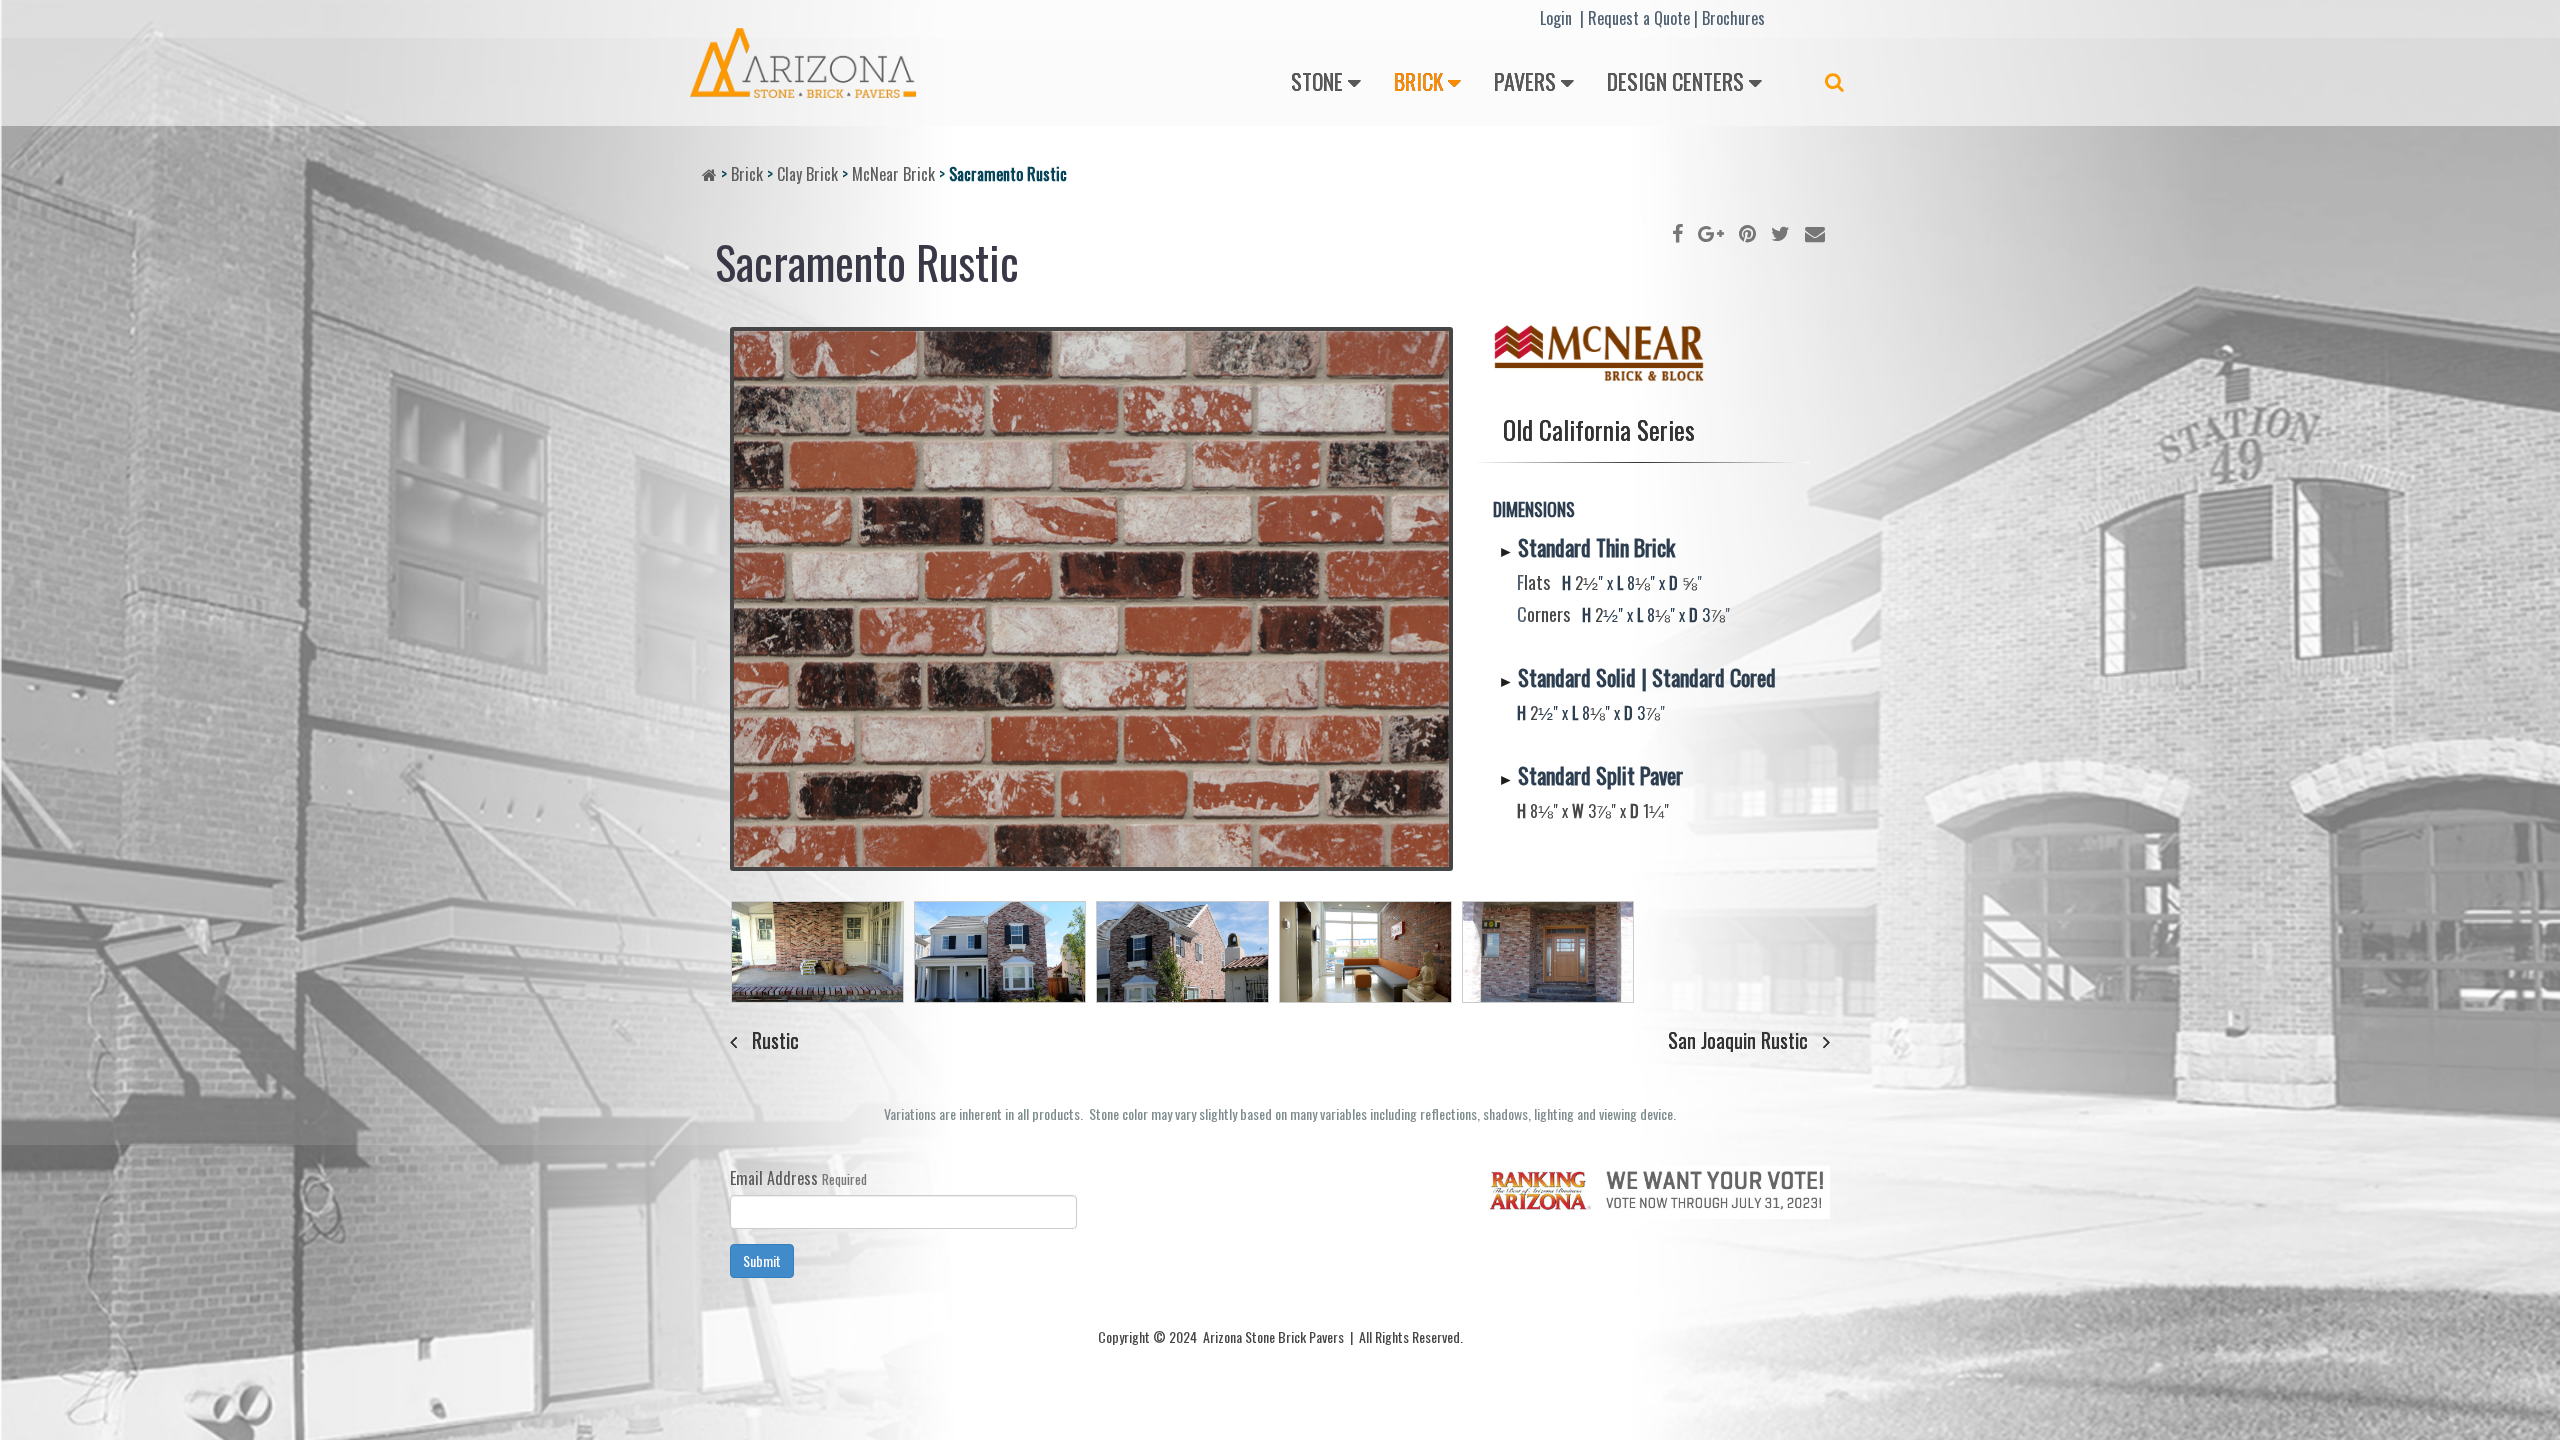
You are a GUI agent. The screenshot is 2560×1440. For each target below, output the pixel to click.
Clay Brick (807, 174)
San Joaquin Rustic (1738, 1040)
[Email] (1815, 232)
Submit (762, 1260)
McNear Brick (893, 174)
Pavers (1525, 81)
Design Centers (1675, 81)
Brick (1418, 81)
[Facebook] (1677, 232)
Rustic (775, 1040)
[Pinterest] (1747, 232)
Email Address (774, 1178)
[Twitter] (1780, 232)
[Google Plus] (1711, 232)
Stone (1317, 81)
